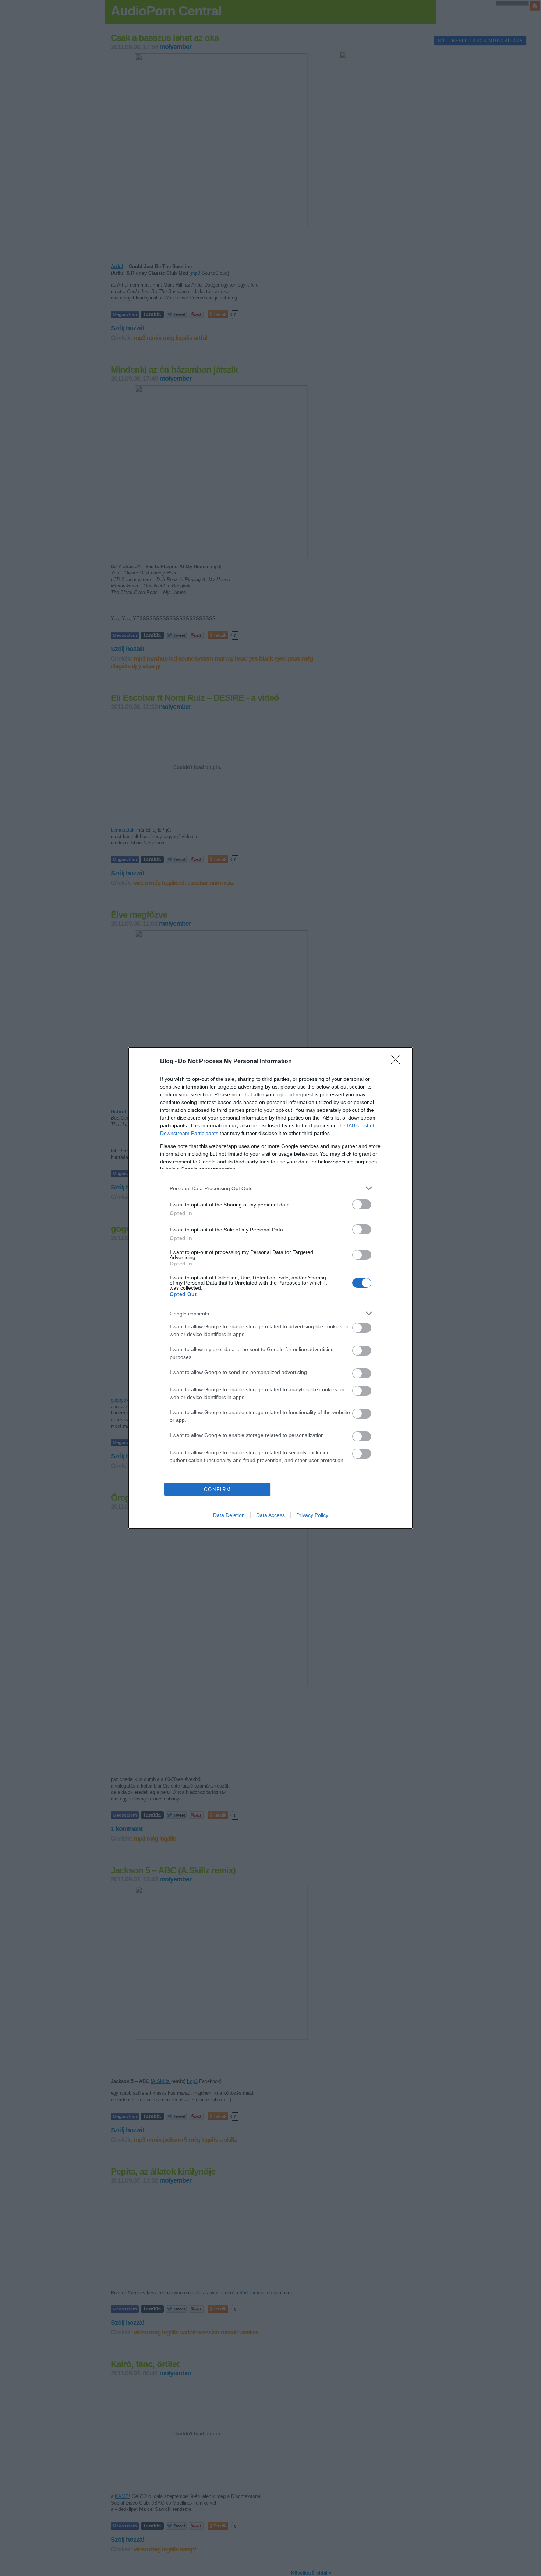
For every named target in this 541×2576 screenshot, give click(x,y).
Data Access (270, 1515)
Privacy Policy (312, 1515)
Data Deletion (229, 1515)
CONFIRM (218, 1489)
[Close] (398, 1062)
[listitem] (270, 1188)
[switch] (362, 1204)
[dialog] (270, 1288)
